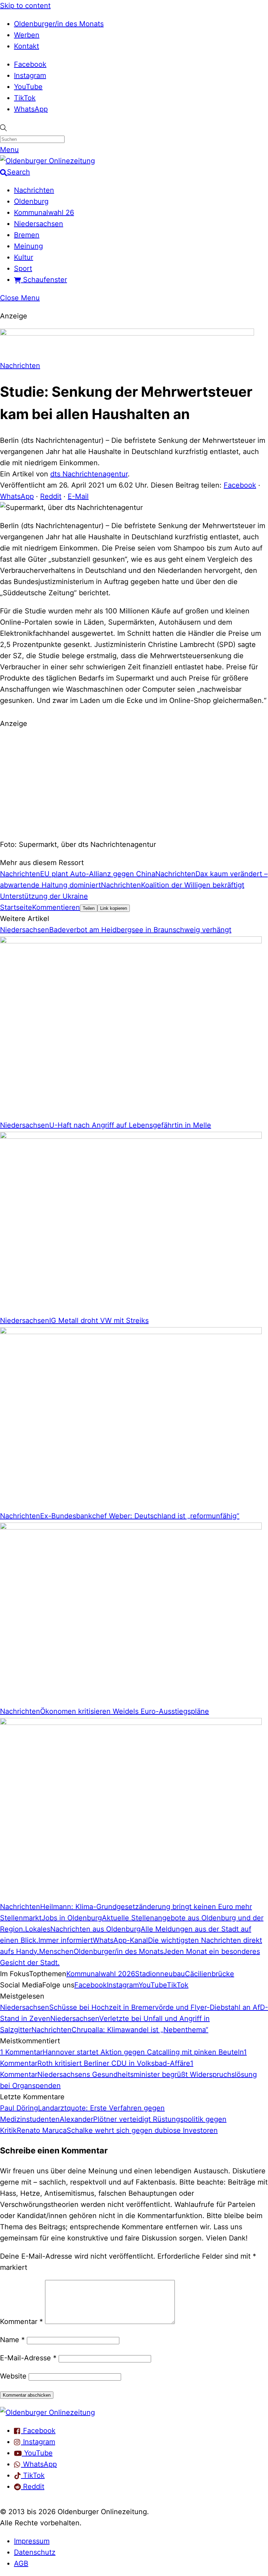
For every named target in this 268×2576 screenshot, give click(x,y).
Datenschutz (35, 2552)
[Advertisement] (134, 783)
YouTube (28, 87)
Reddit (51, 496)
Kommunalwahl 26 (44, 213)
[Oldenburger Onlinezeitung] (47, 2412)
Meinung (28, 246)
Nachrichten (34, 190)
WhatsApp (31, 109)
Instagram (30, 75)
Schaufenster (44, 280)
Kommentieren (56, 907)
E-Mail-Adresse (28, 2358)
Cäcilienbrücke (210, 1974)
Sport (23, 268)
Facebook (30, 64)
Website (13, 2376)
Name (12, 2340)
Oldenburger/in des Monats (59, 24)
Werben (27, 35)
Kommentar (21, 2322)
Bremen (27, 235)
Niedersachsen (39, 224)
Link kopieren (114, 908)
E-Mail (78, 496)
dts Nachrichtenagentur (89, 474)
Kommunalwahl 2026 (101, 1974)
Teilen (89, 908)
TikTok (25, 98)
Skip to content (25, 6)
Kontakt (27, 46)
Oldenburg (31, 201)
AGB (21, 2563)
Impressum (32, 2541)
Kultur (24, 257)
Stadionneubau (160, 1974)
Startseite (16, 907)
